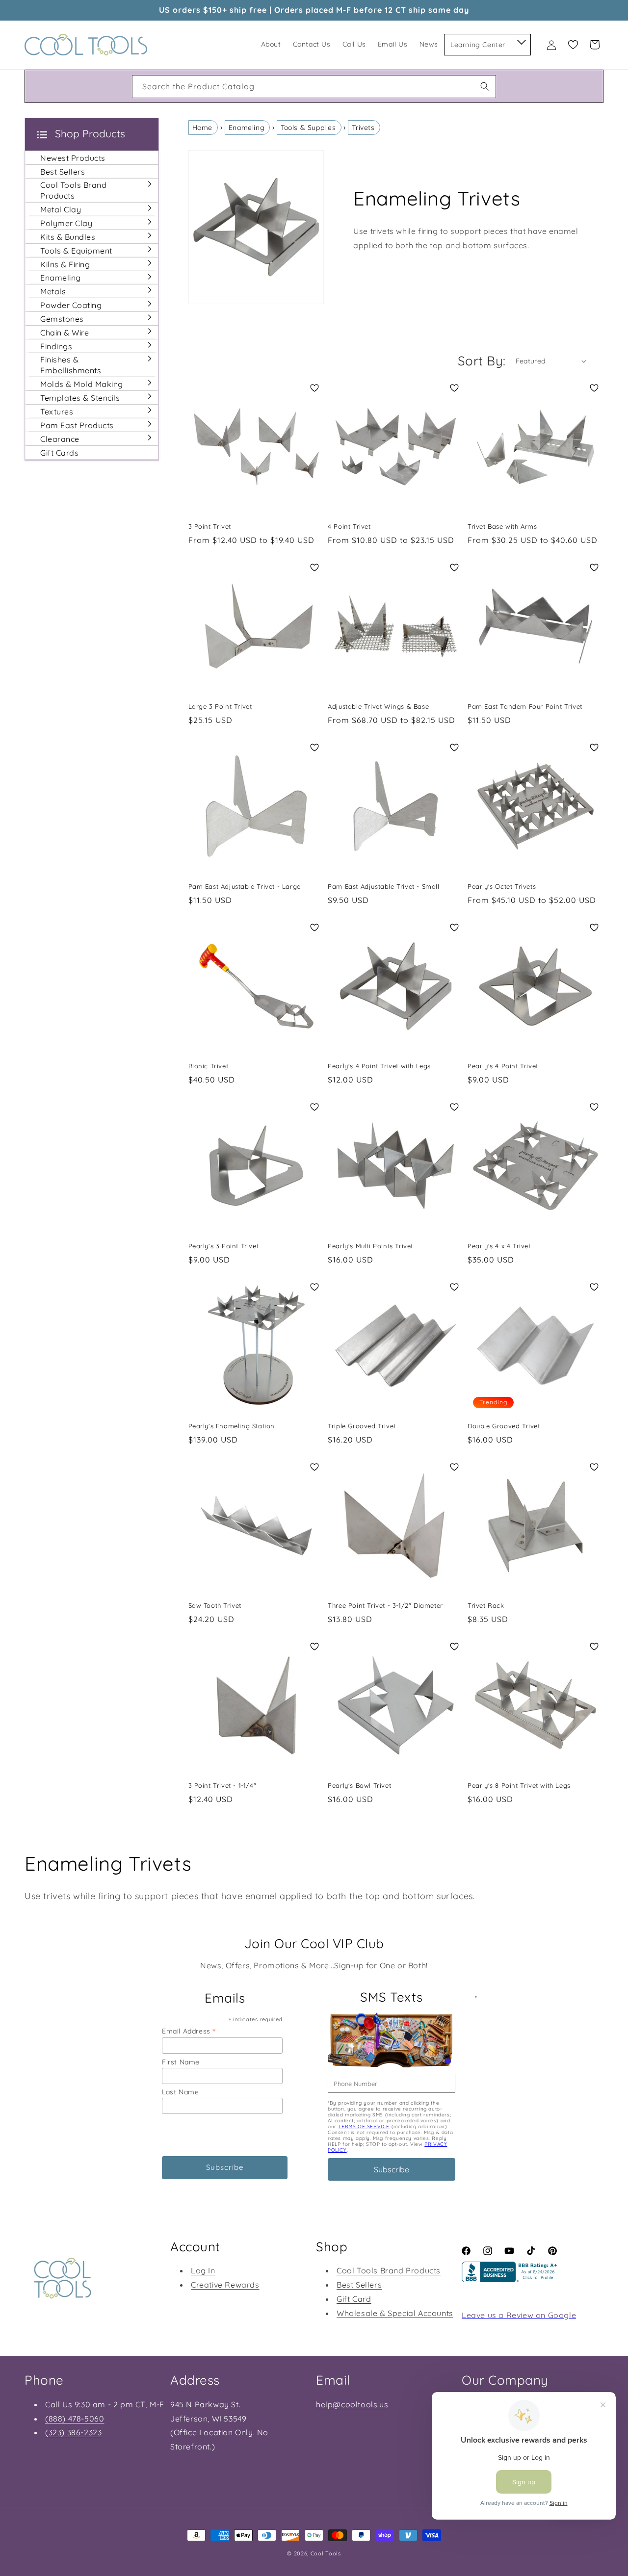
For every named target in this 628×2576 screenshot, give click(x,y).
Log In (203, 2270)
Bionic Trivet (209, 1066)
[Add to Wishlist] (314, 388)
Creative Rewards (225, 2285)
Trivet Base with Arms (502, 526)
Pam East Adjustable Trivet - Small (383, 886)
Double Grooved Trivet (504, 1426)
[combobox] (314, 87)
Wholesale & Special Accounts (395, 2313)
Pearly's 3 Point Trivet (224, 1246)
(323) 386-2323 (73, 2432)
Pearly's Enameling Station (232, 1426)
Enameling (247, 128)
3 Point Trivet (210, 526)
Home (202, 128)
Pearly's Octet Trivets (502, 886)
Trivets (363, 128)
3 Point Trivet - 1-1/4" (222, 1785)
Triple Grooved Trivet (362, 1426)
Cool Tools (326, 2553)
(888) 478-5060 (75, 2419)
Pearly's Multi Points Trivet (370, 1246)
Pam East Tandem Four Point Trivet (525, 706)
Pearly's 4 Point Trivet (503, 1066)
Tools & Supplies (308, 128)
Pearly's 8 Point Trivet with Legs (519, 1785)
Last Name (180, 2092)
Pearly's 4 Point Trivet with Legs (379, 1066)
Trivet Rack (486, 1605)
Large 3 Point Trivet (220, 706)
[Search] (485, 86)
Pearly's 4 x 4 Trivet (499, 1246)
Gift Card (354, 2299)
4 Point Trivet (349, 526)
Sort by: (482, 361)
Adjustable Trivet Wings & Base (378, 706)
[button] (521, 40)
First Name (181, 2062)
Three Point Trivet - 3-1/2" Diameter (385, 1605)
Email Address (189, 2031)
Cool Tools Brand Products (389, 2270)
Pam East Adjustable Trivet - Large (245, 886)
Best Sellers (359, 2285)
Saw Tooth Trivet (215, 1605)
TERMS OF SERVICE (364, 2126)
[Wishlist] (573, 45)
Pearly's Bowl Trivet (359, 1785)
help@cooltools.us (352, 2404)
